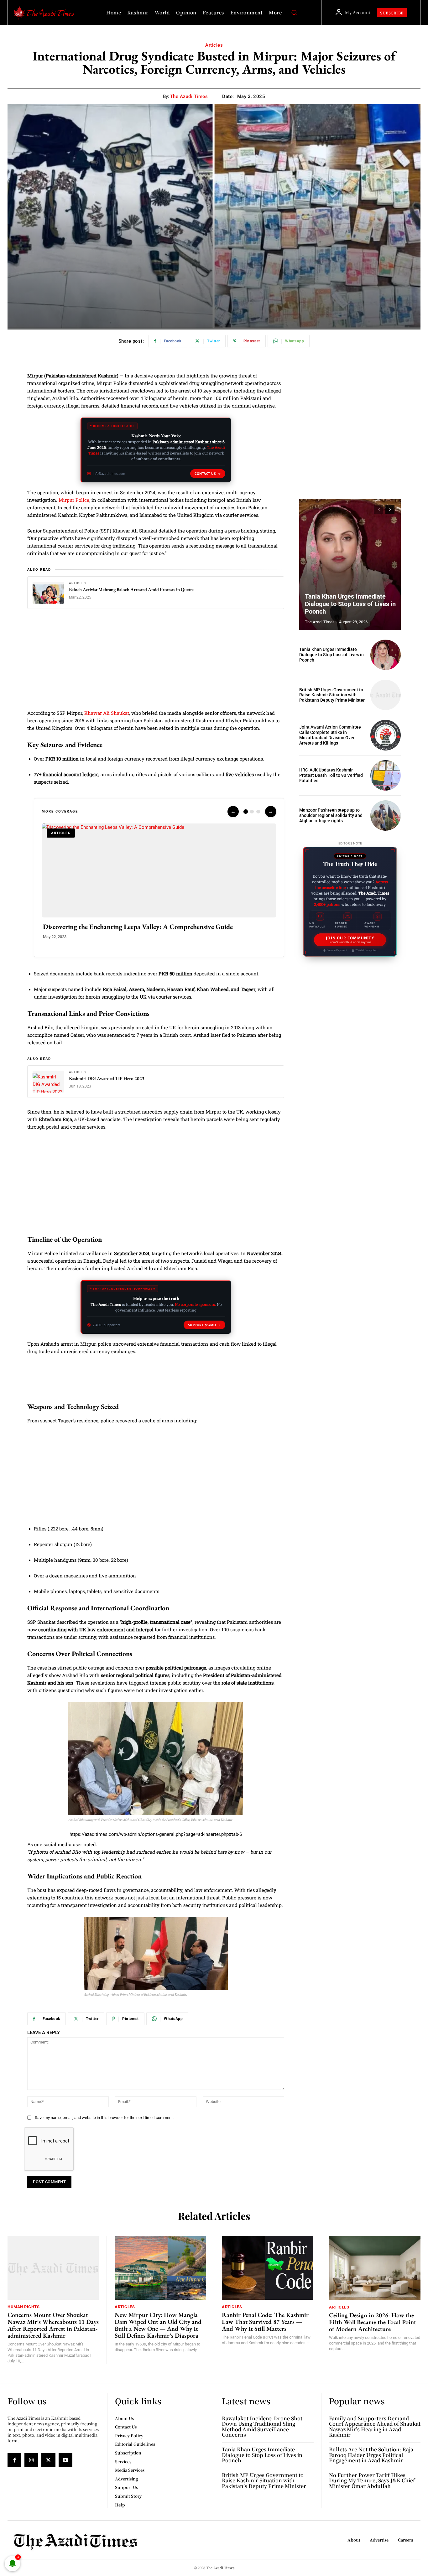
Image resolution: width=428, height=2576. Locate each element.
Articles (214, 45)
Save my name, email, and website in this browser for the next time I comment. (104, 2118)
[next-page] (390, 510)
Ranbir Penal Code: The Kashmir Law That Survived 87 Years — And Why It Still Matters (265, 2322)
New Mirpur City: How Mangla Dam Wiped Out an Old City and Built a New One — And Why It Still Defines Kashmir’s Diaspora (158, 2325)
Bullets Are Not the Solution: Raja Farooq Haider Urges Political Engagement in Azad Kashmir (371, 2455)
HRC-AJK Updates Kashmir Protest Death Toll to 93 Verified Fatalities (331, 775)
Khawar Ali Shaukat (107, 713)
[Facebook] (14, 2460)
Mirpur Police (74, 500)
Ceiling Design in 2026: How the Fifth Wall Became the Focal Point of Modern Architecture (373, 2322)
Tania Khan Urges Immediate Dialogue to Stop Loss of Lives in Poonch (350, 604)
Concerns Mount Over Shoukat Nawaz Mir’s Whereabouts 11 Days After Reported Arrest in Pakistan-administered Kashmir (53, 2325)
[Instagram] (31, 2460)
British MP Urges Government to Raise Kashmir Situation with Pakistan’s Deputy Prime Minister (332, 695)
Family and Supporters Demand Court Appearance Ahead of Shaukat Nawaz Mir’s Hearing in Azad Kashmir (375, 2427)
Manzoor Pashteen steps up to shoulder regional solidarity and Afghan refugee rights (331, 815)
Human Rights (23, 2307)
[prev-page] (379, 510)
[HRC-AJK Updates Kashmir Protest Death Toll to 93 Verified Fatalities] (386, 775)
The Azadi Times (189, 96)
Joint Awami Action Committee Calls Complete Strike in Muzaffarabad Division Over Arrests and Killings (330, 735)
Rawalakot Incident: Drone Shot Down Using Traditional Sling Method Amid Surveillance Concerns (262, 2427)
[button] (294, 13)
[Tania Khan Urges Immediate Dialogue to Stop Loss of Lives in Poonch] (350, 564)
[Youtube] (65, 2460)
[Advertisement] (156, 663)
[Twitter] (48, 2460)
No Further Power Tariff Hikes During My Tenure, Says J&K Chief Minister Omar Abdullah (372, 2480)
